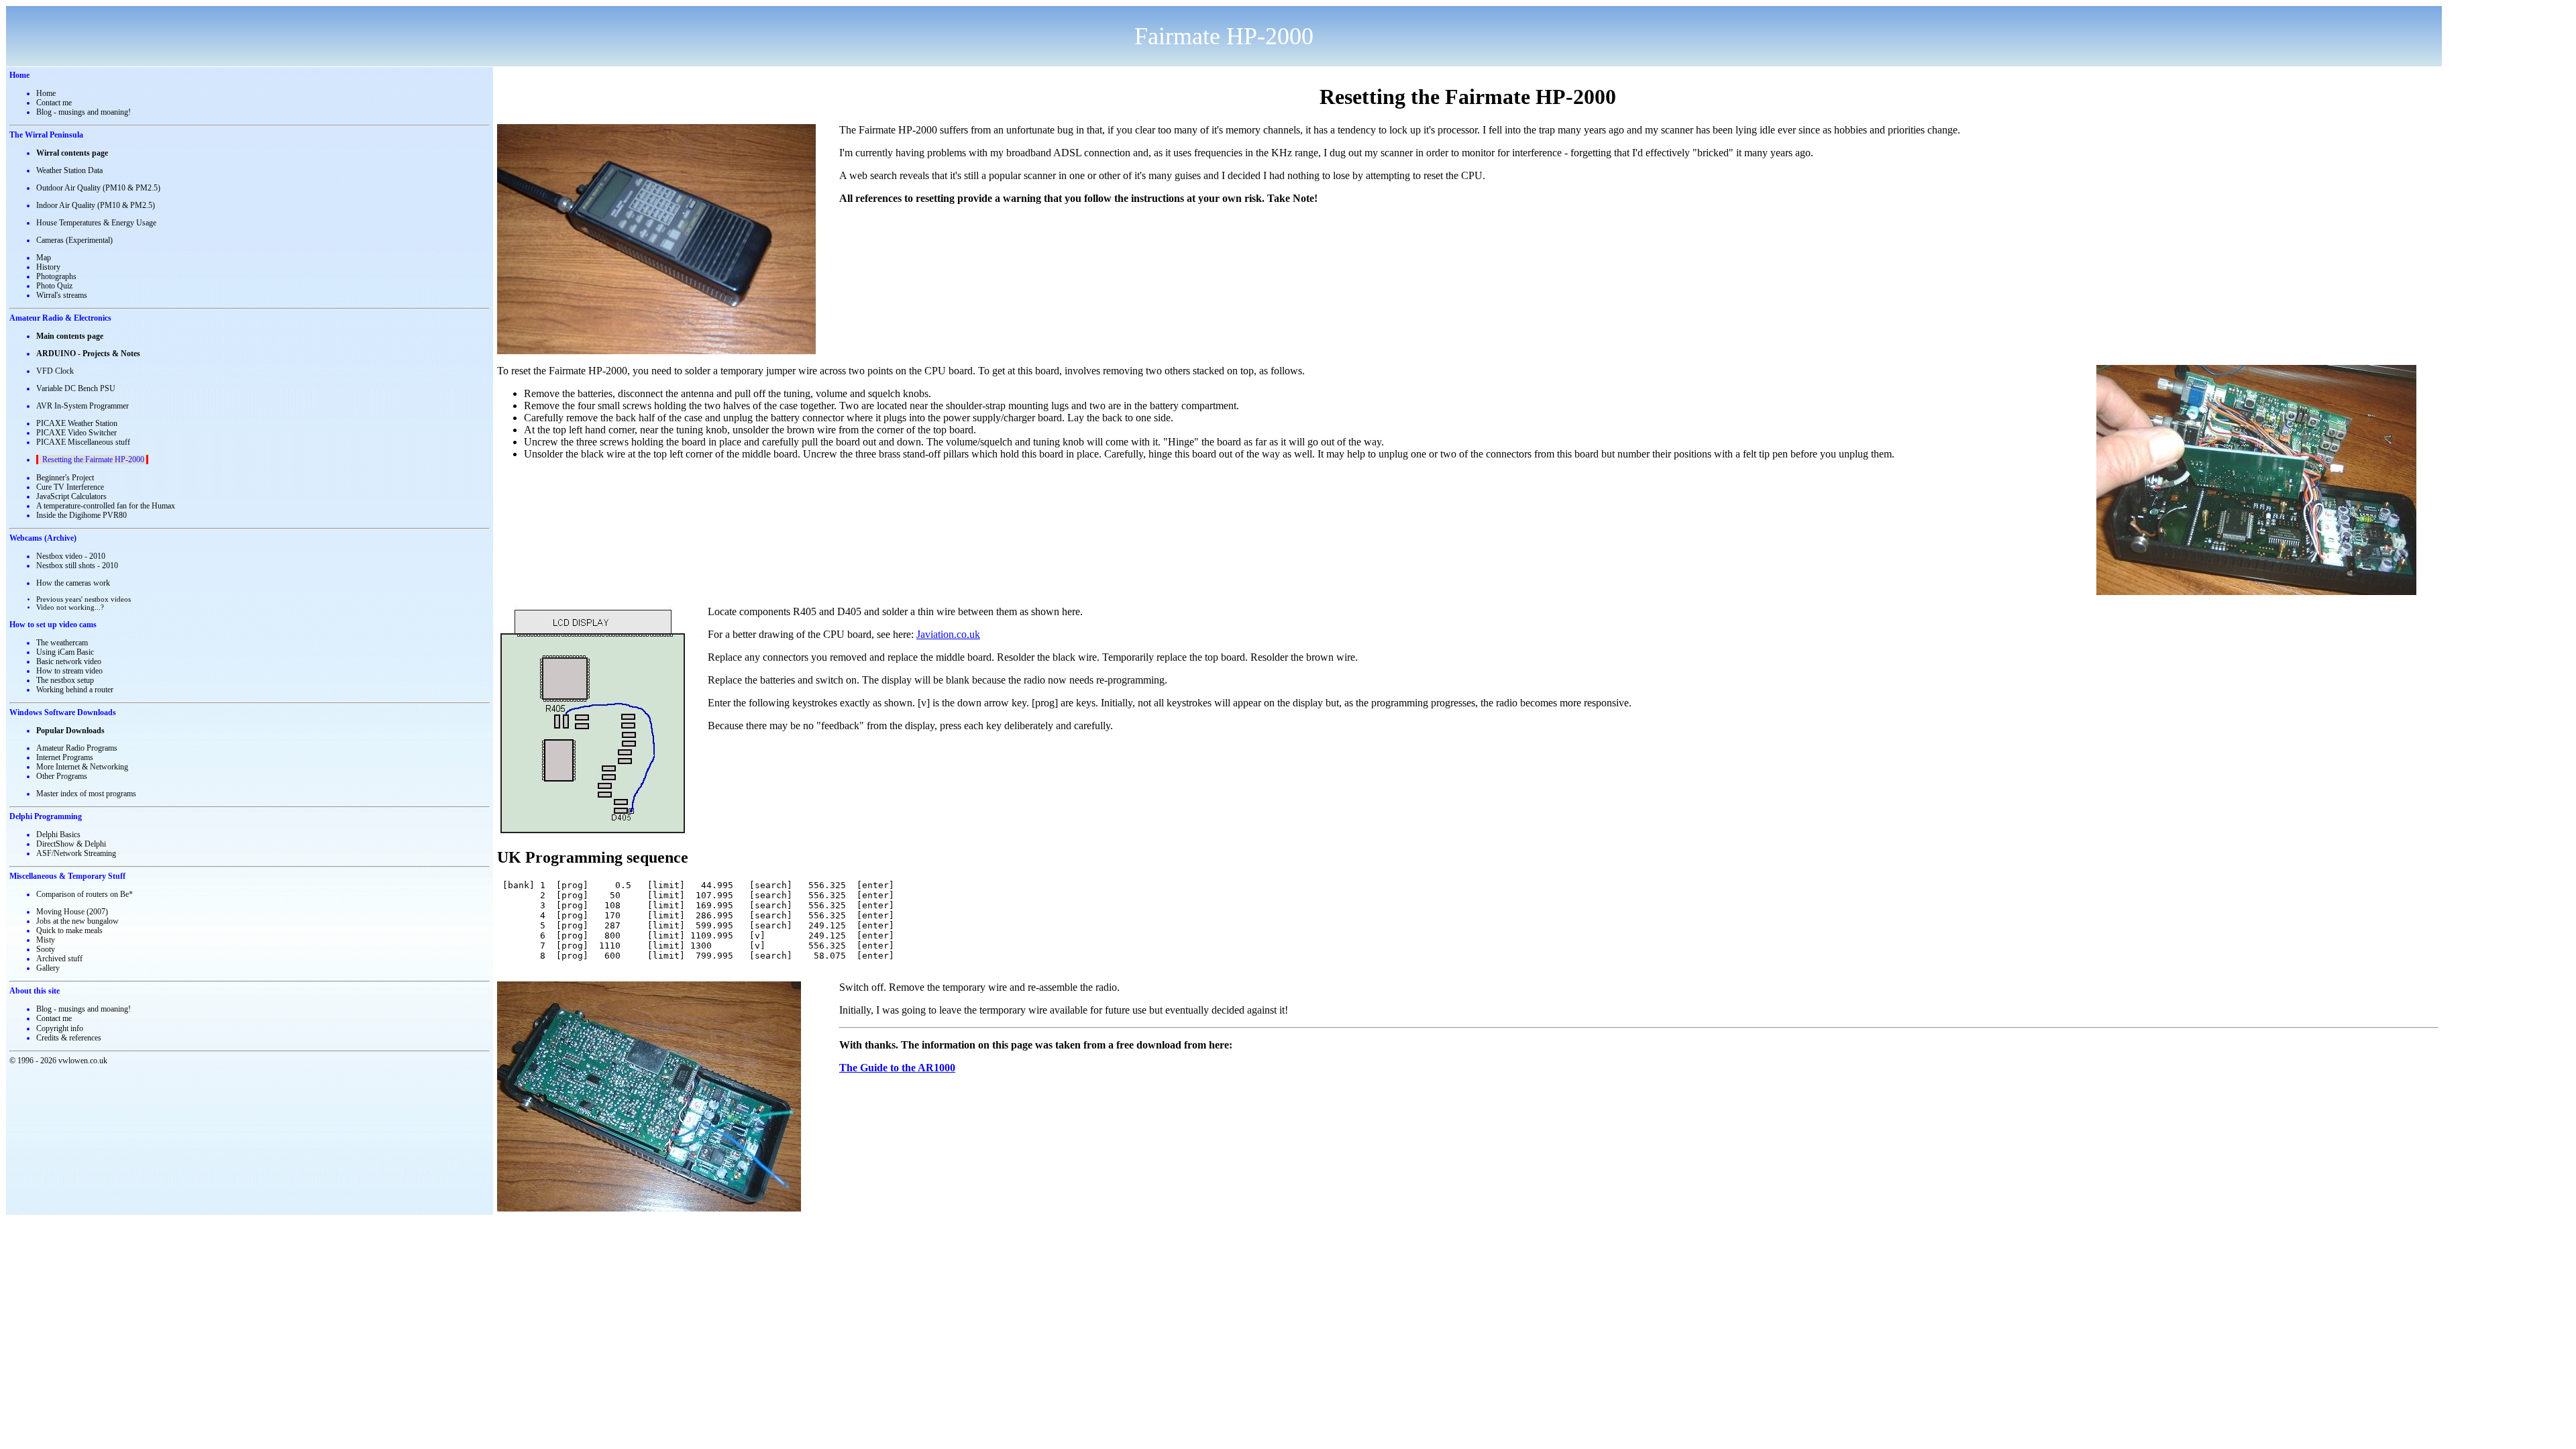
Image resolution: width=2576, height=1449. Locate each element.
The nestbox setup (65, 680)
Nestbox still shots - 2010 (77, 566)
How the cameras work (73, 583)
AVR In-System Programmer (83, 406)
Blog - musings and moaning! (84, 112)
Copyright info (60, 1028)
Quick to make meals (69, 930)
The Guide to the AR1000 (897, 1068)
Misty (46, 940)
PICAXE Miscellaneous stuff (83, 442)
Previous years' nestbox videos (84, 599)
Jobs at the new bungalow (77, 921)
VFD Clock (55, 371)
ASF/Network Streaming (76, 853)
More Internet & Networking (82, 767)
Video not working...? (70, 607)
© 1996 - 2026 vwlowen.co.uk (58, 1061)
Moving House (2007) (72, 912)
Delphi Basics (58, 835)
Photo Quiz (54, 286)
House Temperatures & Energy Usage (96, 223)
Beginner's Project (65, 478)
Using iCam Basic (65, 652)
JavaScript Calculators (71, 496)
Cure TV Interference (70, 487)
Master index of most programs (86, 794)
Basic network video (69, 661)
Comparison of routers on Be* (85, 894)
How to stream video (69, 671)
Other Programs (62, 776)
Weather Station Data (69, 170)
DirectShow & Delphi (71, 844)
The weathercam (62, 643)
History (48, 267)
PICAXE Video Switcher (76, 433)
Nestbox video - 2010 (71, 556)
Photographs (56, 276)
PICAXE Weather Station (77, 423)
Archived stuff (59, 959)
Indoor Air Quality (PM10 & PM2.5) (96, 205)
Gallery (48, 968)
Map (44, 258)
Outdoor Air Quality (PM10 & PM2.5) (98, 188)
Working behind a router (75, 690)
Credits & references (69, 1038)
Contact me (54, 103)
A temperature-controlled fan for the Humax (106, 506)
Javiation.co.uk (948, 634)
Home (46, 93)
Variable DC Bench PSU (76, 388)
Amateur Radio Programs (77, 748)
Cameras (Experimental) (74, 240)
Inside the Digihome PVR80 (82, 515)
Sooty (46, 949)
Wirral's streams (62, 295)
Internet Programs (65, 757)
